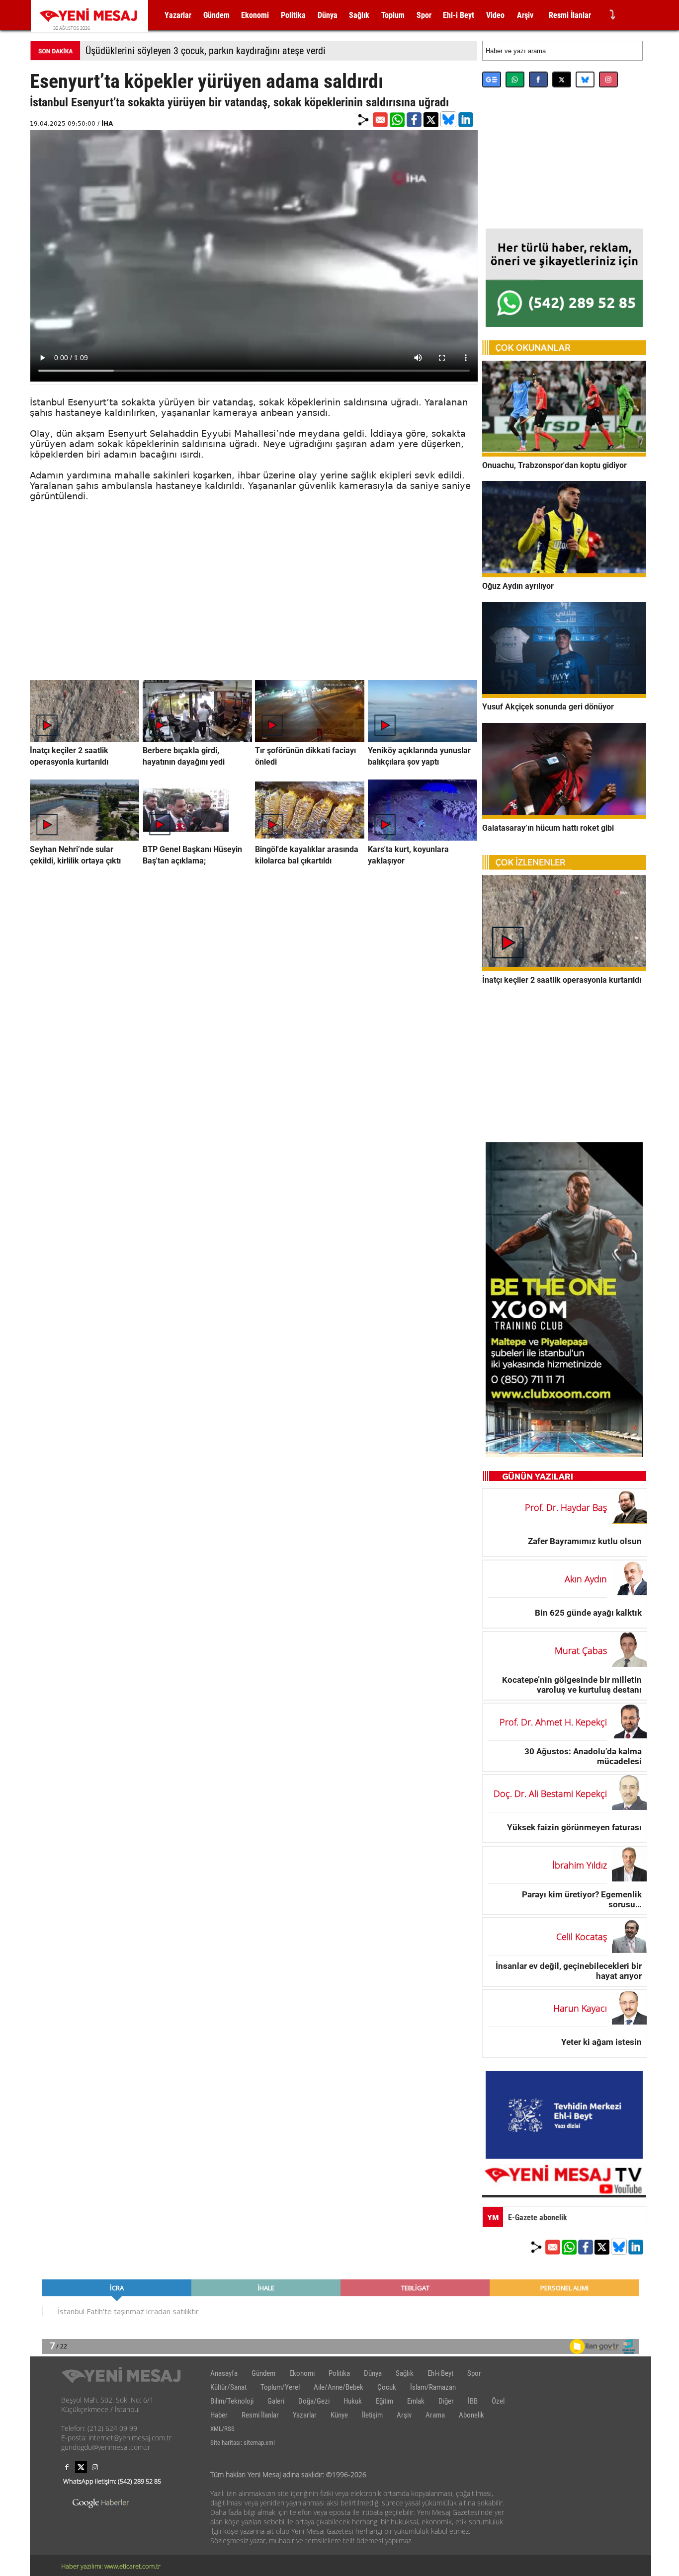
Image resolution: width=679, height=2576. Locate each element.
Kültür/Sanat (228, 2387)
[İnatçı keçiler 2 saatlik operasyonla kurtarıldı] (564, 968)
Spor (424, 15)
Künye (339, 2415)
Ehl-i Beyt (459, 15)
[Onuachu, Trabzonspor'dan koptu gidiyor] (564, 454)
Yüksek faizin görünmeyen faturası (574, 1827)
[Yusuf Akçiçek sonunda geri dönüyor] (564, 695)
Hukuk (353, 2401)
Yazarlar (178, 15)
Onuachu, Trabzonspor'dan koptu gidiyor (554, 465)
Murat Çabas (581, 1650)
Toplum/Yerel (280, 2387)
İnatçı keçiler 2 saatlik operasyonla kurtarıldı (562, 980)
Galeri (276, 2401)
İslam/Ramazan (433, 2387)
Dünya (328, 15)
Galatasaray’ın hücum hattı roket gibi (548, 828)
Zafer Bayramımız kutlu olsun (585, 1541)
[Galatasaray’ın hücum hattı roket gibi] (564, 816)
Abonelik (471, 2415)
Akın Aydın (586, 1579)
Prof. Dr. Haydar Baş (566, 1507)
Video (495, 15)
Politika (293, 15)
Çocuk (387, 2387)
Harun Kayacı (580, 2008)
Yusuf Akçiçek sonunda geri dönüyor (548, 707)
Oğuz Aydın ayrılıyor (518, 586)
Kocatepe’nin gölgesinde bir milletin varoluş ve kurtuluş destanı (572, 1684)
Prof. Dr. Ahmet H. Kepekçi (553, 1722)
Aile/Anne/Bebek (339, 2387)
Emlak (416, 2401)
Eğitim (384, 2401)
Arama (435, 2415)
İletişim (372, 2415)
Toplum (393, 15)
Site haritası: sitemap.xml (243, 2443)
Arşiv (525, 15)
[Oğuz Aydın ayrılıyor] (564, 574)
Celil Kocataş (582, 1937)
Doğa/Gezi (314, 2401)
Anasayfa (224, 2373)
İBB (473, 2401)
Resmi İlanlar (570, 15)
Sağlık (359, 15)
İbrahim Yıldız (580, 1865)
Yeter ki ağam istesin (601, 2042)
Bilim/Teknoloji (232, 2401)
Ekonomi (255, 15)
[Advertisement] (254, 611)
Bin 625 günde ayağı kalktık (588, 1613)
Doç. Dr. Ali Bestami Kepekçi (550, 1794)
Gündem (216, 15)
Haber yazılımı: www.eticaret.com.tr (111, 2566)
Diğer (446, 2401)
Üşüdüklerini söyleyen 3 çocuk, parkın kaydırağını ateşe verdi (206, 51)
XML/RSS (222, 2429)
